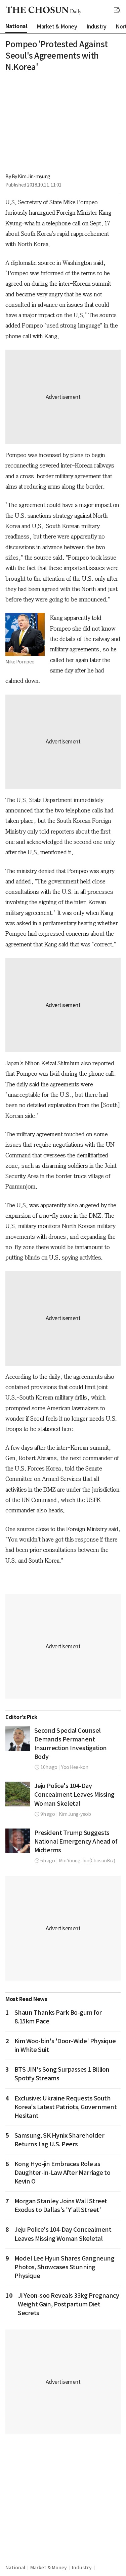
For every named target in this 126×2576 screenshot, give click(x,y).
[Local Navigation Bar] (117, 10)
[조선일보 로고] (44, 10)
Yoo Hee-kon (75, 1767)
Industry (82, 2568)
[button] (117, 10)
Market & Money (48, 2568)
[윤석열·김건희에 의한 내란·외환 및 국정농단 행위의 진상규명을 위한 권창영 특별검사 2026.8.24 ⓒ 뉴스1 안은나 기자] (18, 1739)
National (15, 2568)
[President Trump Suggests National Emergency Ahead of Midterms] (18, 1841)
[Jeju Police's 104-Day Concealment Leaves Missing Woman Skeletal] (18, 1794)
